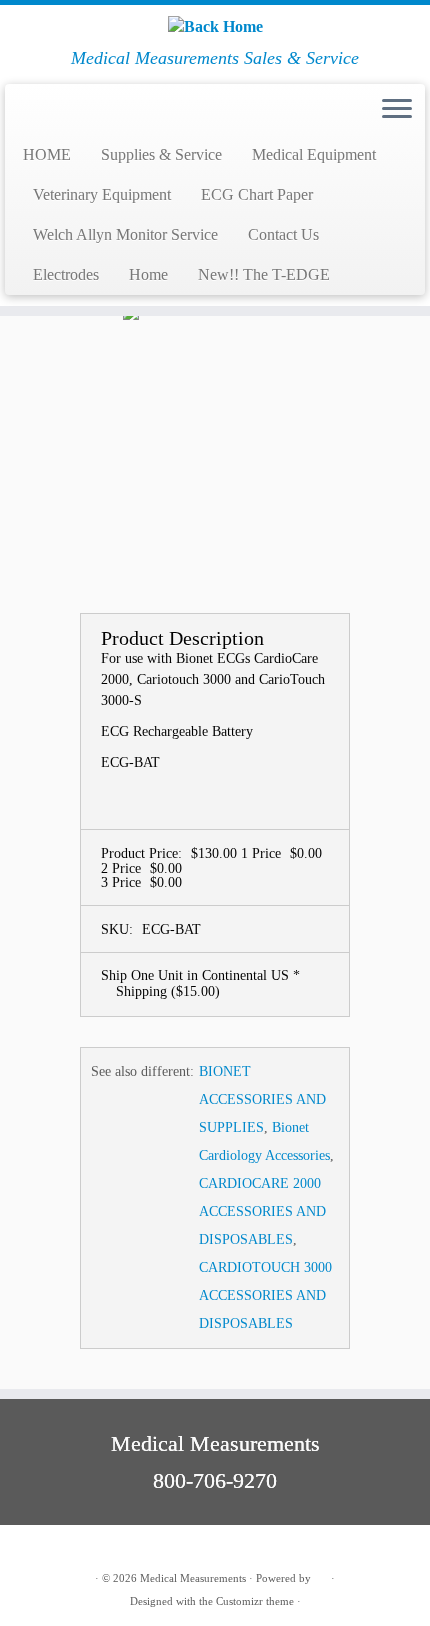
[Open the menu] (397, 110)
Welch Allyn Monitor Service (125, 234)
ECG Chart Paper (257, 194)
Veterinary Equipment (102, 194)
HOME (47, 154)
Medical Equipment (314, 154)
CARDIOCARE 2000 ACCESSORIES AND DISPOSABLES (262, 1211)
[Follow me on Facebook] (53, 1547)
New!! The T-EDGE (264, 274)
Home (148, 274)
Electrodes (66, 274)
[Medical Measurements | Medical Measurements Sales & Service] (215, 26)
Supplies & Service (161, 154)
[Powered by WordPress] (321, 1575)
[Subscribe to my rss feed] (31, 1547)
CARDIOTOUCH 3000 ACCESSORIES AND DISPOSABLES (265, 1295)
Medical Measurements (193, 1578)
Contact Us (283, 234)
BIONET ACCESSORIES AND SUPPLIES (262, 1099)
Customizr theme (255, 1601)
